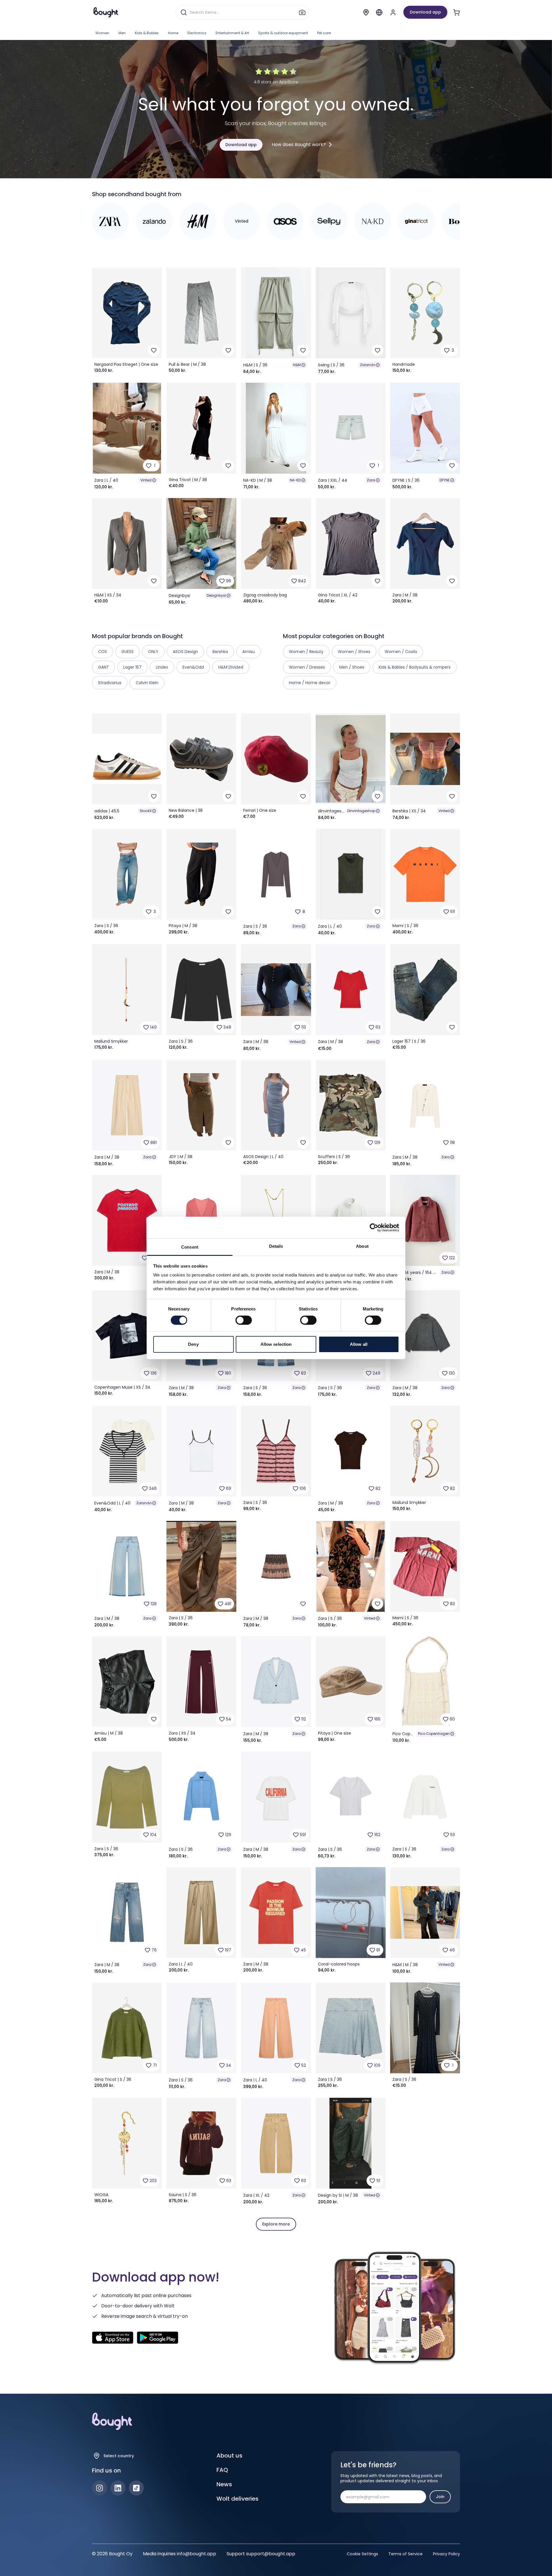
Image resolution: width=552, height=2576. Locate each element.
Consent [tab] (190, 1247)
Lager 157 (132, 667)
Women (102, 33)
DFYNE (445, 480)
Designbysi (216, 595)
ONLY (153, 652)
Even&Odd (193, 667)
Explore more (276, 2224)
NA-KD (295, 480)
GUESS (128, 652)
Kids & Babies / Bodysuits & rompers (415, 667)
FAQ (222, 2470)
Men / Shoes (352, 667)
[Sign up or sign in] (393, 12)
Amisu (249, 652)
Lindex (162, 667)
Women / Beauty (306, 652)
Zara (371, 480)
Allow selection (276, 1344)
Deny (193, 1344)
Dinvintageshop (361, 811)
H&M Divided (231, 667)
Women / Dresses (307, 667)
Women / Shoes (354, 652)
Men (122, 33)
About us (229, 2456)
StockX (146, 811)
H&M (297, 365)
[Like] (154, 350)
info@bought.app (197, 2554)
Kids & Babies (147, 33)
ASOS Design (185, 652)
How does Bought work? (299, 145)
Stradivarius (110, 683)
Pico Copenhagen (434, 1734)
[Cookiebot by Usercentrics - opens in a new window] (374, 1227)
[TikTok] (136, 2488)
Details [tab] (276, 1246)
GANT (103, 667)
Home (173, 33)
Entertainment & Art (232, 33)
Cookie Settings (362, 2554)
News (224, 2484)
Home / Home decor (310, 683)
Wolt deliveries (237, 2499)
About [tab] (362, 1246)
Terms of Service (406, 2554)
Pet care (324, 33)
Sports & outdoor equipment (283, 33)
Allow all (359, 1344)
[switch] (244, 1320)
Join (440, 2497)
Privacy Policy (446, 2554)
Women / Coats (401, 652)
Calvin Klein (147, 683)
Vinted (146, 480)
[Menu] (379, 12)
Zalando (368, 365)
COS (102, 652)
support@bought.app (271, 2554)
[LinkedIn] (118, 2488)
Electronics (197, 33)
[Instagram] (99, 2488)
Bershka (220, 652)
